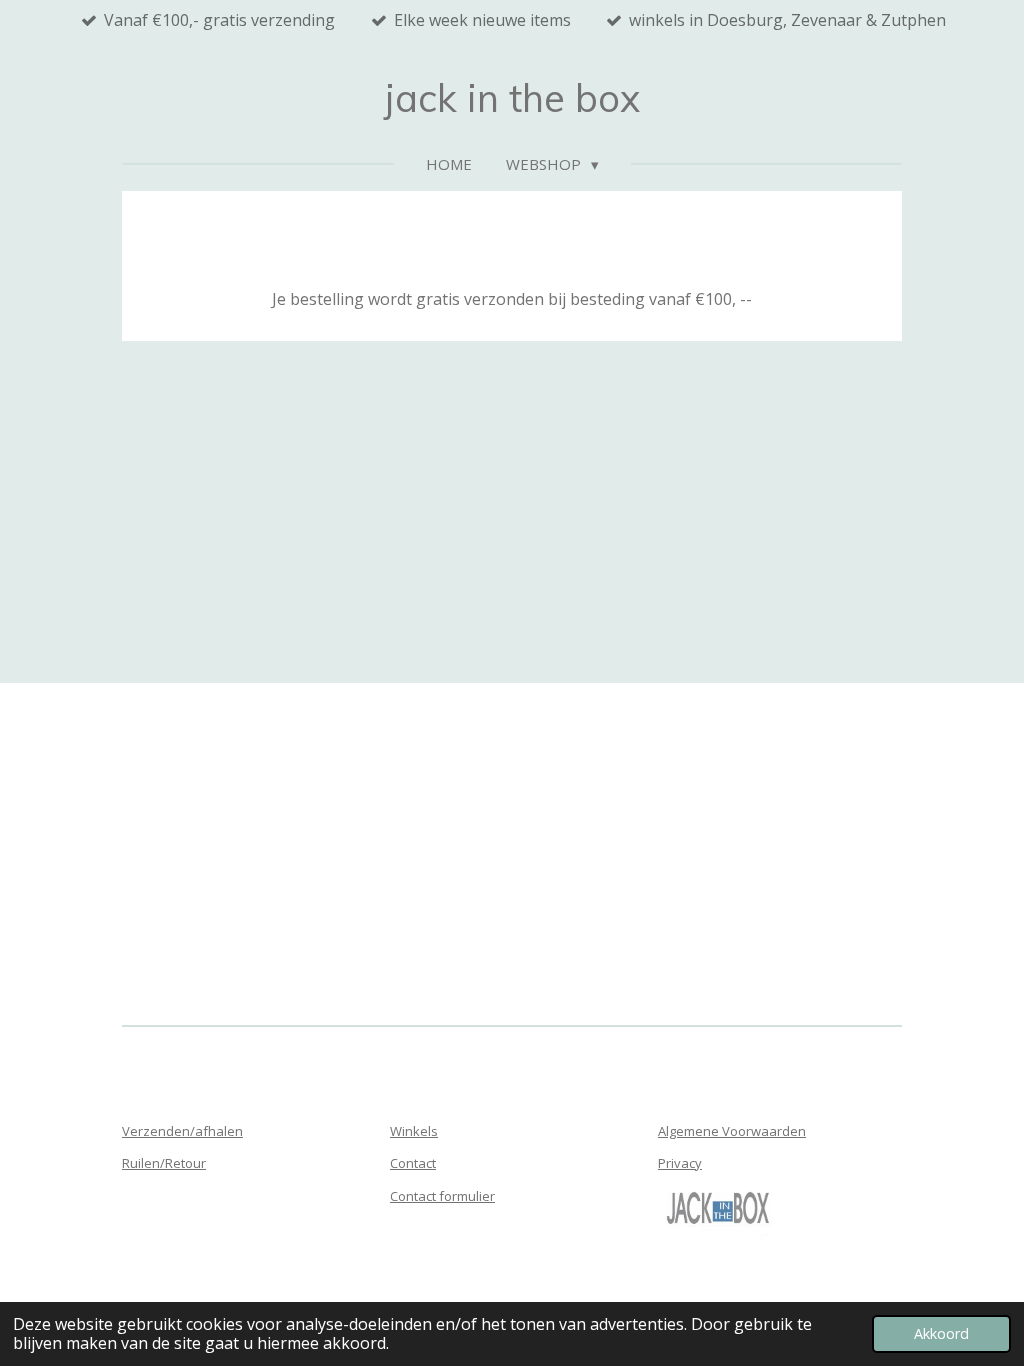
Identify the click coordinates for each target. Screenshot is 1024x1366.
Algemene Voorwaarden (732, 1131)
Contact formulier (442, 1196)
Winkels (414, 1131)
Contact (413, 1163)
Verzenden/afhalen (182, 1131)
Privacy (680, 1163)
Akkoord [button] (941, 1333)
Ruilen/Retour (164, 1163)
